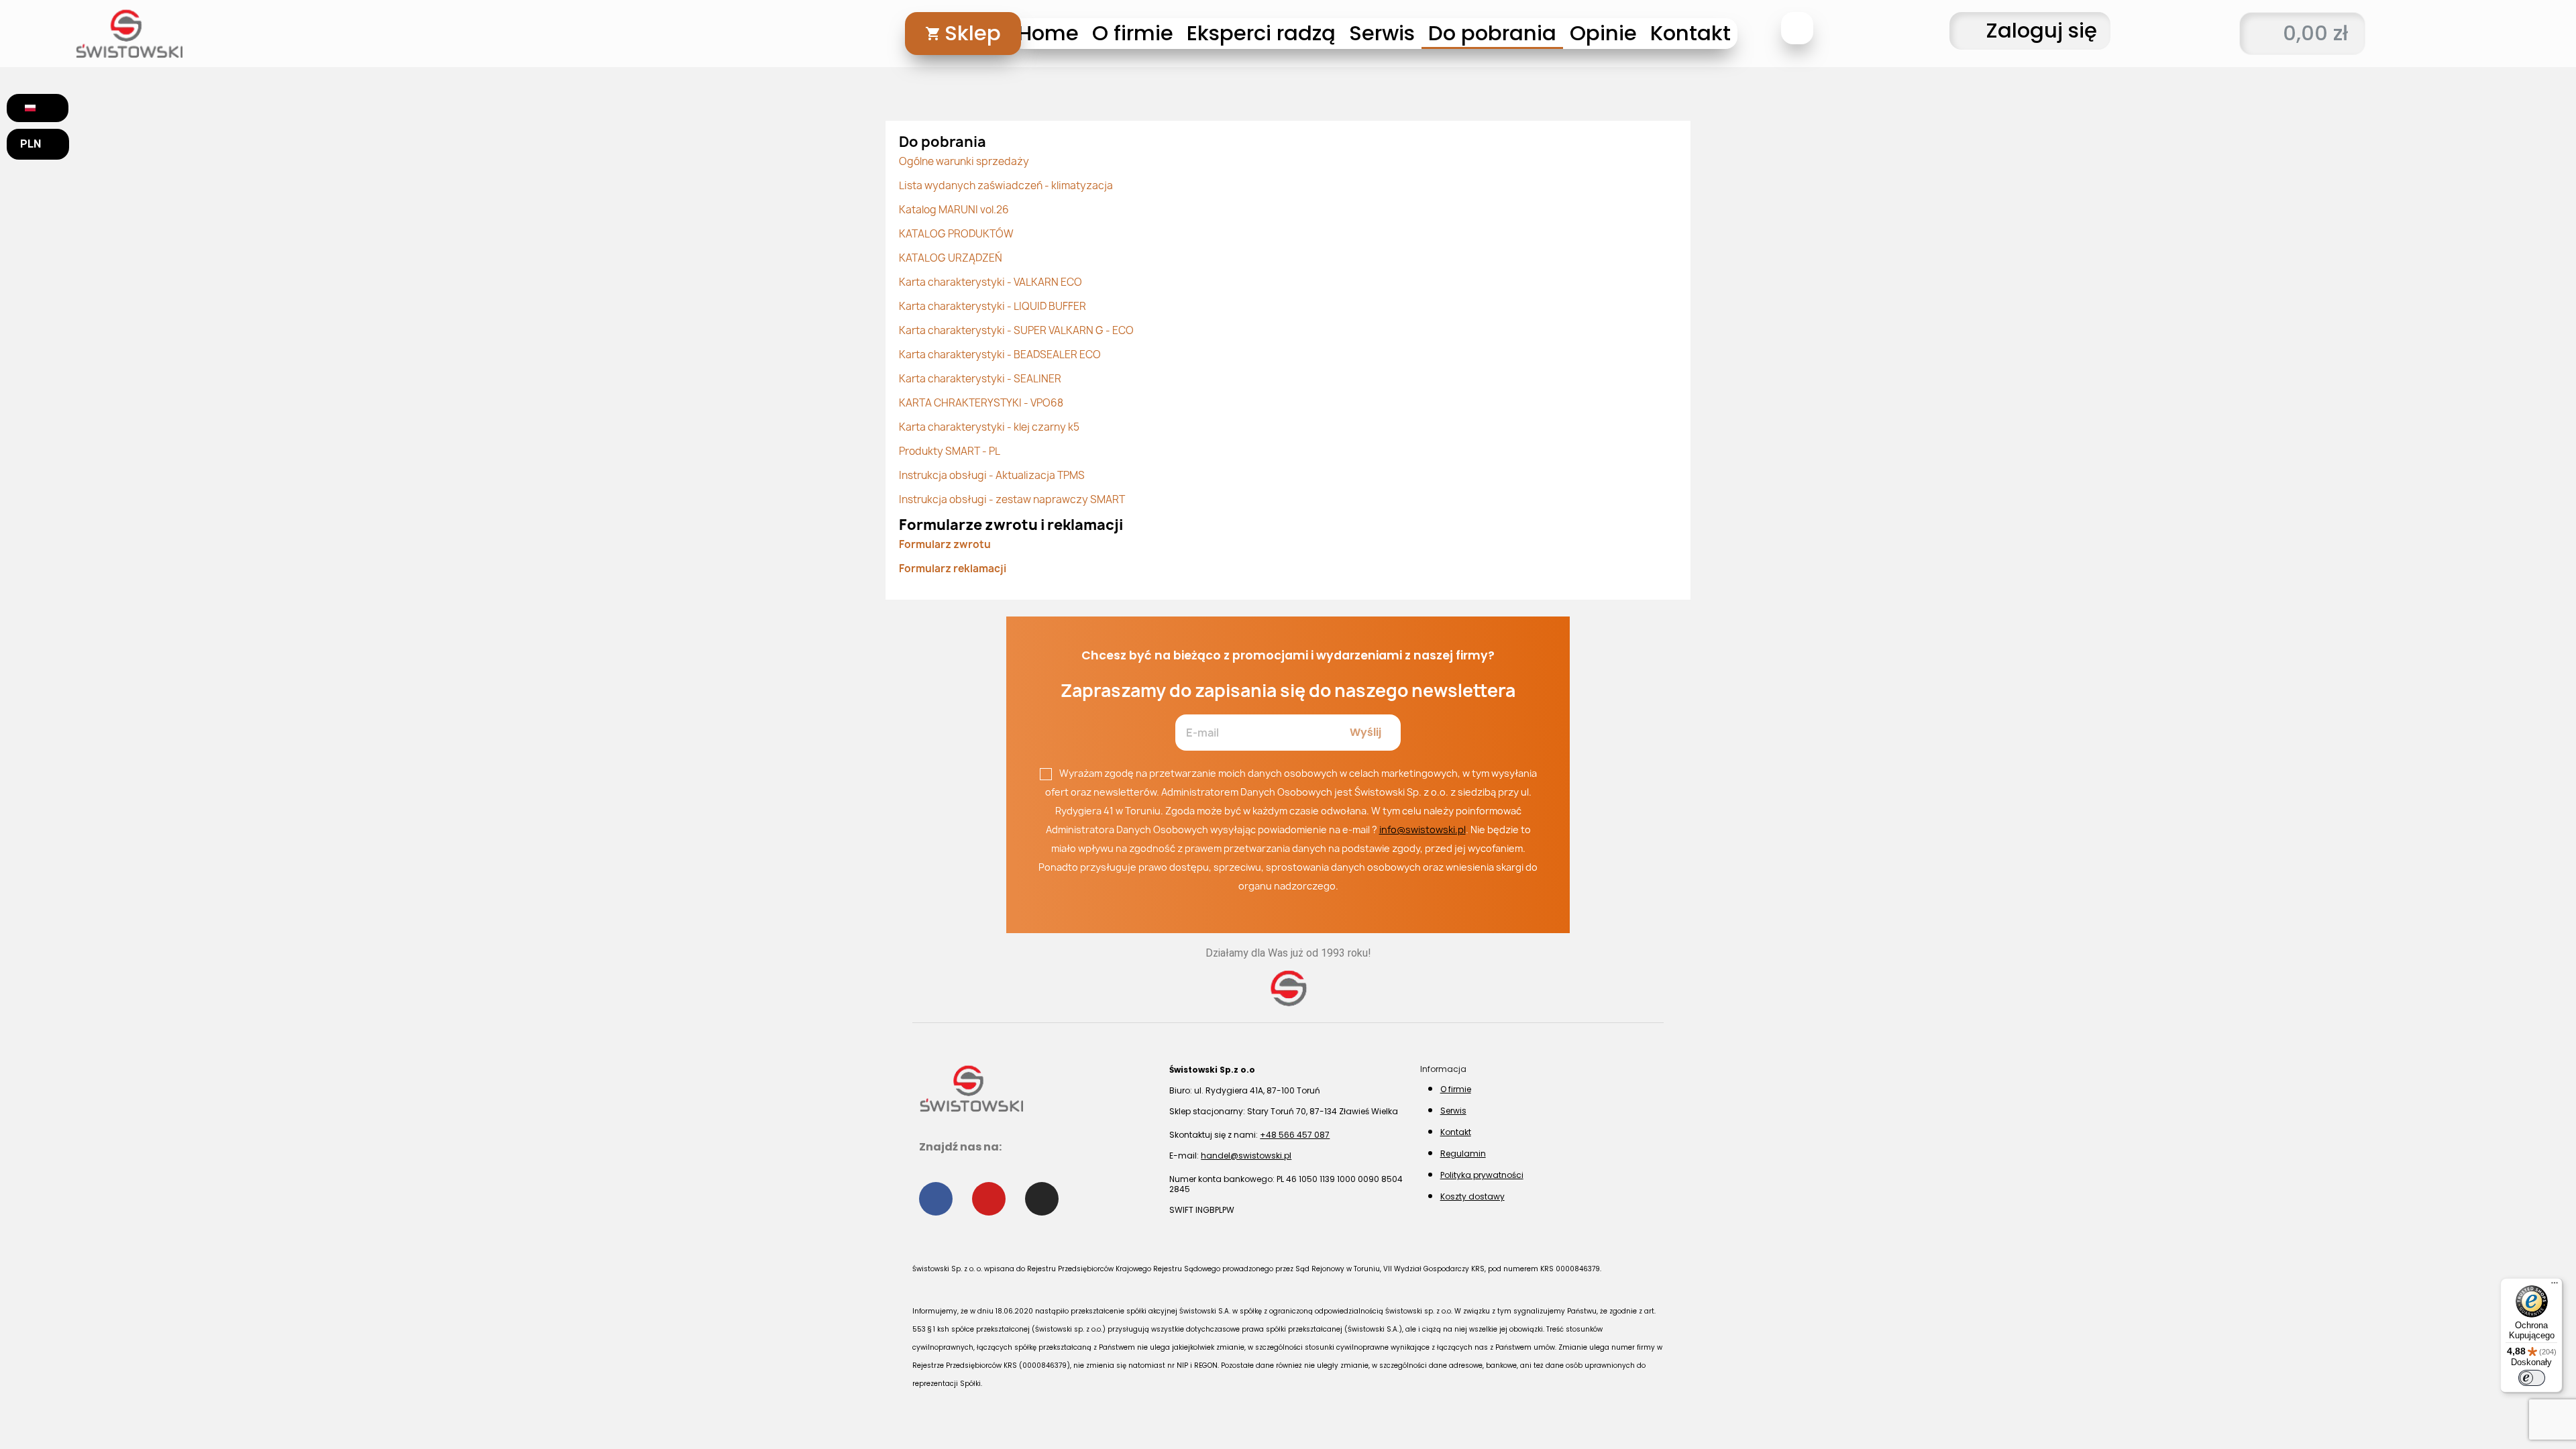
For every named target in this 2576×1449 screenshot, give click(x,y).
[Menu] (2555, 1286)
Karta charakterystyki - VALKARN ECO (990, 282)
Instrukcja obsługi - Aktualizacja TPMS (992, 475)
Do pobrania (1492, 33)
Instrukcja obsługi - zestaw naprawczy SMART (1012, 499)
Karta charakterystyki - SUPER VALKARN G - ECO (1016, 330)
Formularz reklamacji (953, 569)
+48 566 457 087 (1295, 1135)
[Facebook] (936, 1199)
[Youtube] (989, 1199)
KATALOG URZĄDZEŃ (951, 258)
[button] (1797, 28)
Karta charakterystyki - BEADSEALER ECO (1000, 355)
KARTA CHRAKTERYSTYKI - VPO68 (981, 403)
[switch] (2532, 1378)
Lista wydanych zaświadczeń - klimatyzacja (1006, 185)
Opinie (1603, 33)
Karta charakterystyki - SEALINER (980, 379)
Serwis (1382, 33)
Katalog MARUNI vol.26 (954, 210)
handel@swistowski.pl (1246, 1156)
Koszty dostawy (1472, 1196)
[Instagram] (1042, 1199)
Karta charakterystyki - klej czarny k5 (989, 427)
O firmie (1133, 33)
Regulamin (1463, 1153)
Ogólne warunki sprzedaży (964, 161)
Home (1048, 33)
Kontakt (1690, 33)
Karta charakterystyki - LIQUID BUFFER (992, 306)
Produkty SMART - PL (950, 451)
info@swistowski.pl (1423, 829)
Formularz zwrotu (945, 544)
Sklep (973, 33)
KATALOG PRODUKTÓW (956, 234)
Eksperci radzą (1261, 33)
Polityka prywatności (1482, 1175)
